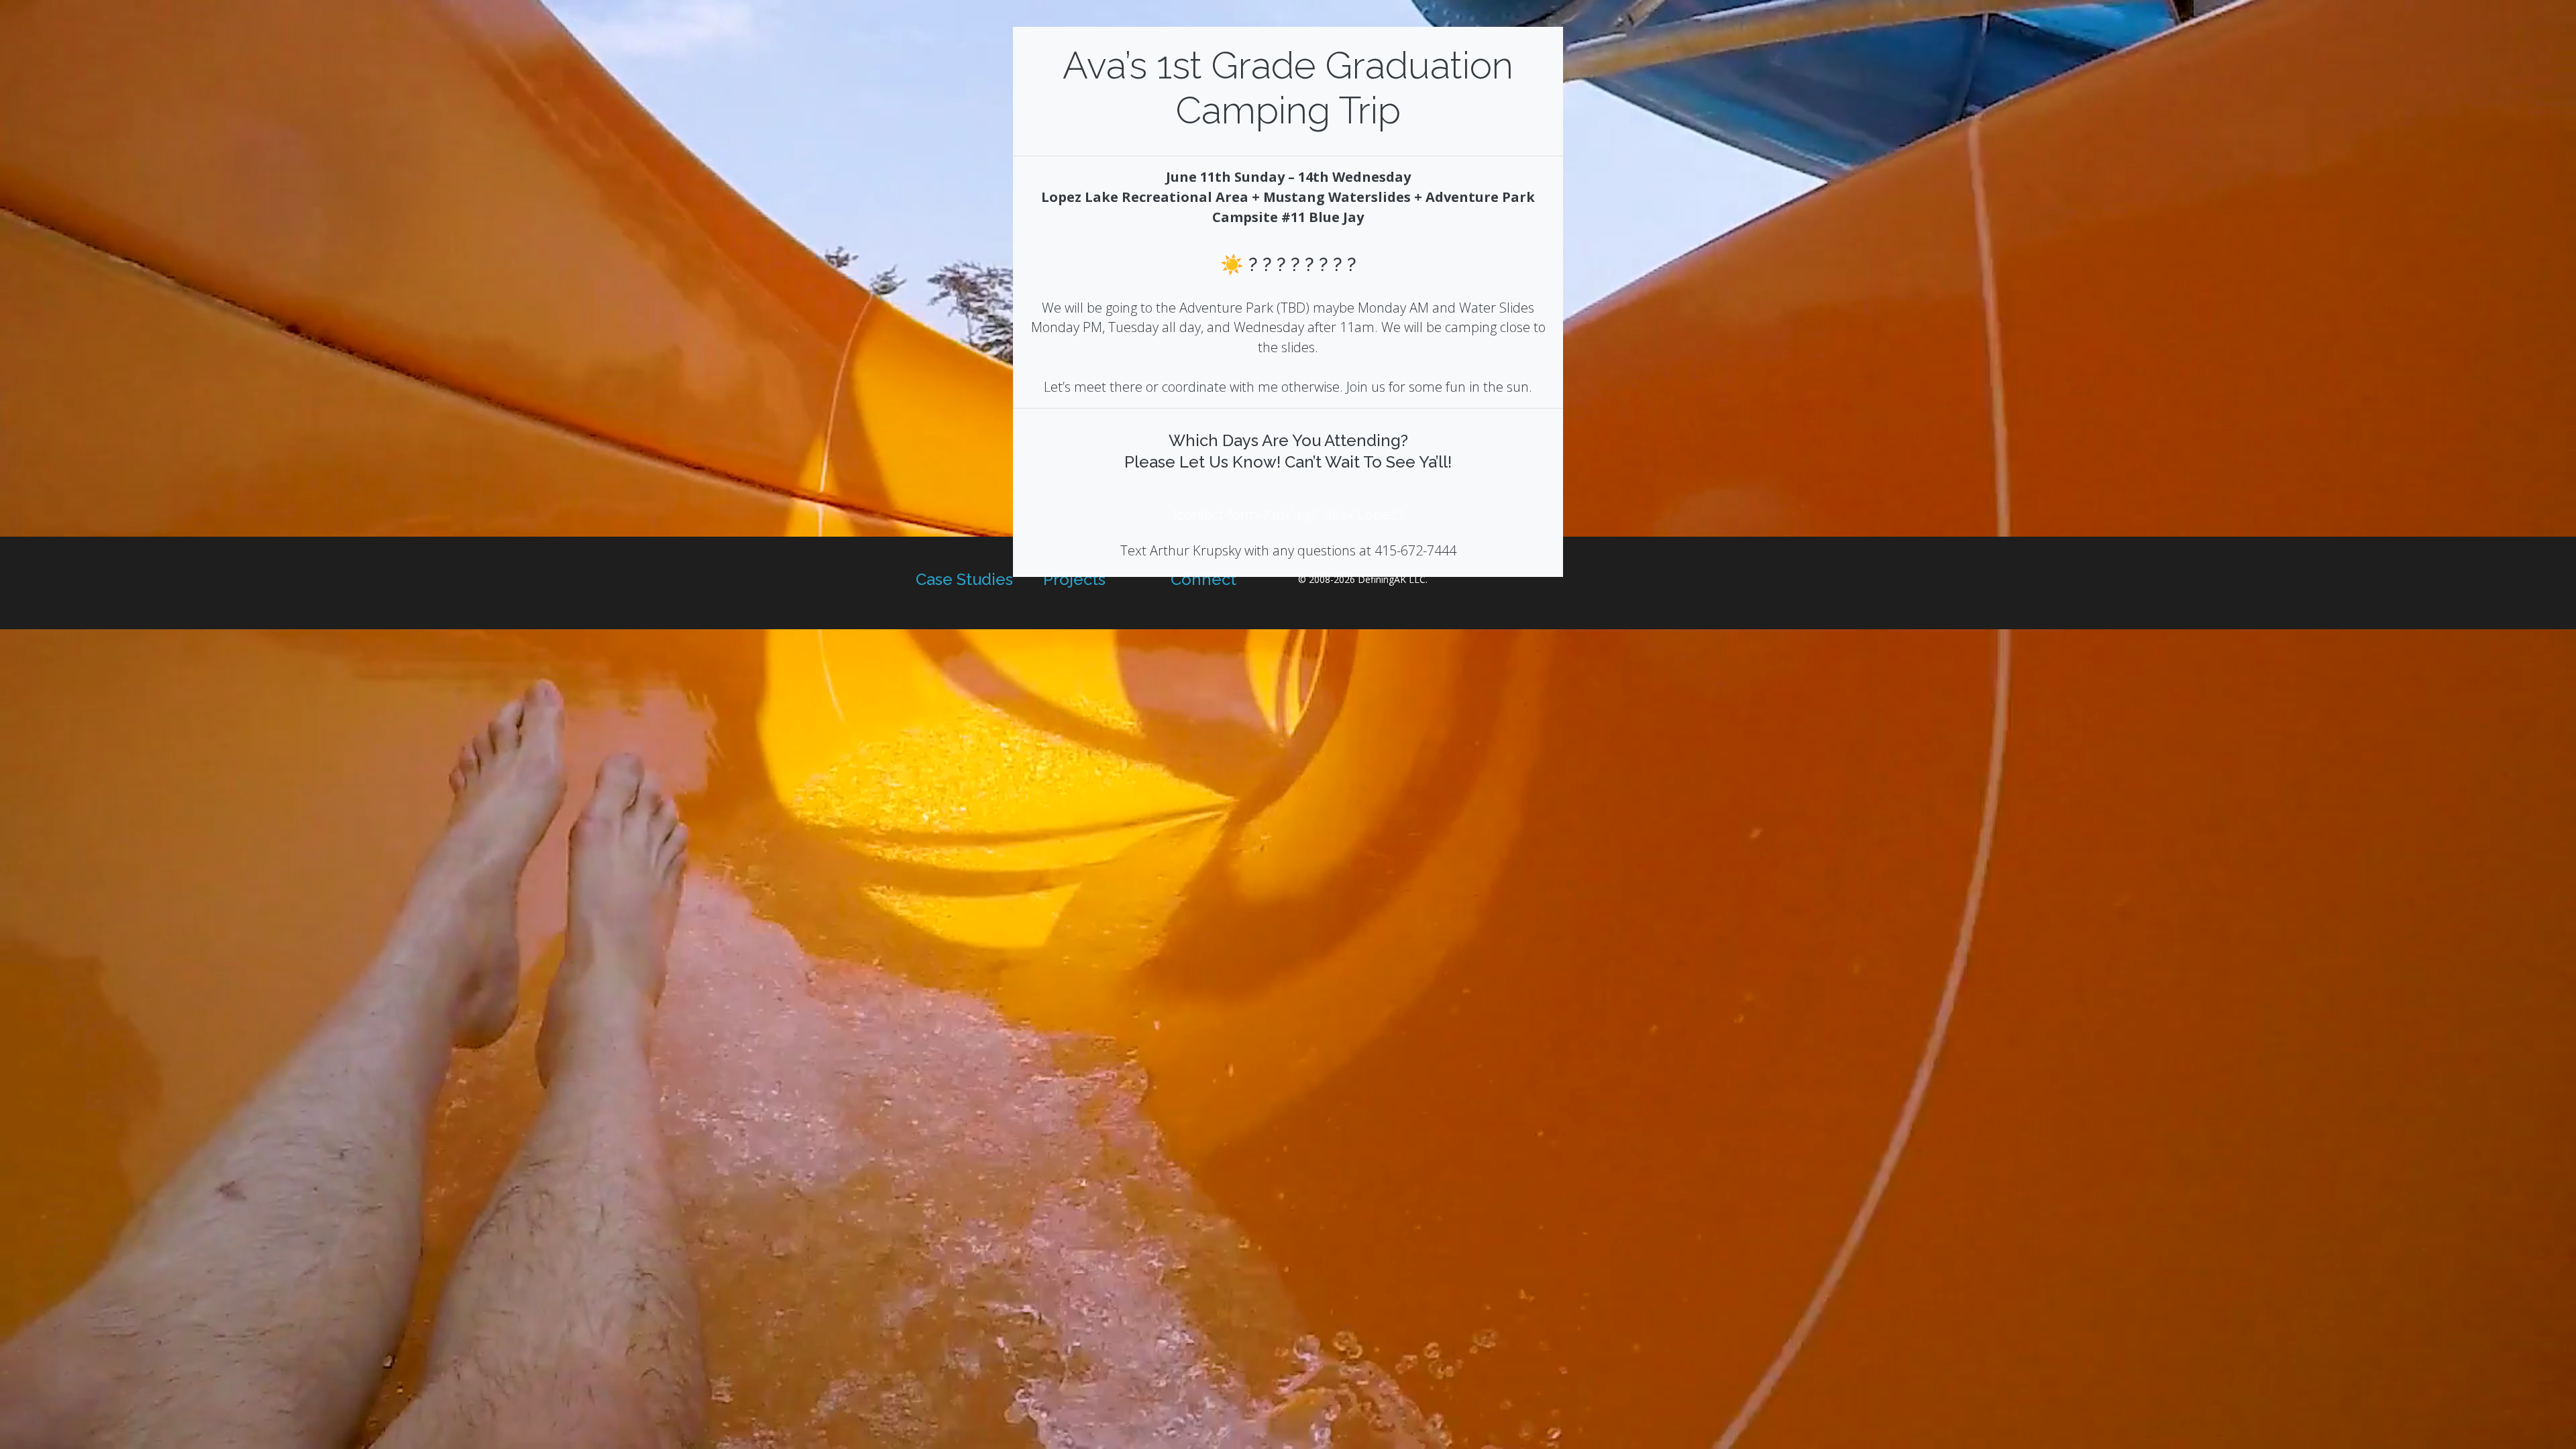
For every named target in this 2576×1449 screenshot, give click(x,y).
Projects (1074, 579)
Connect (1203, 579)
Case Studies (964, 579)
